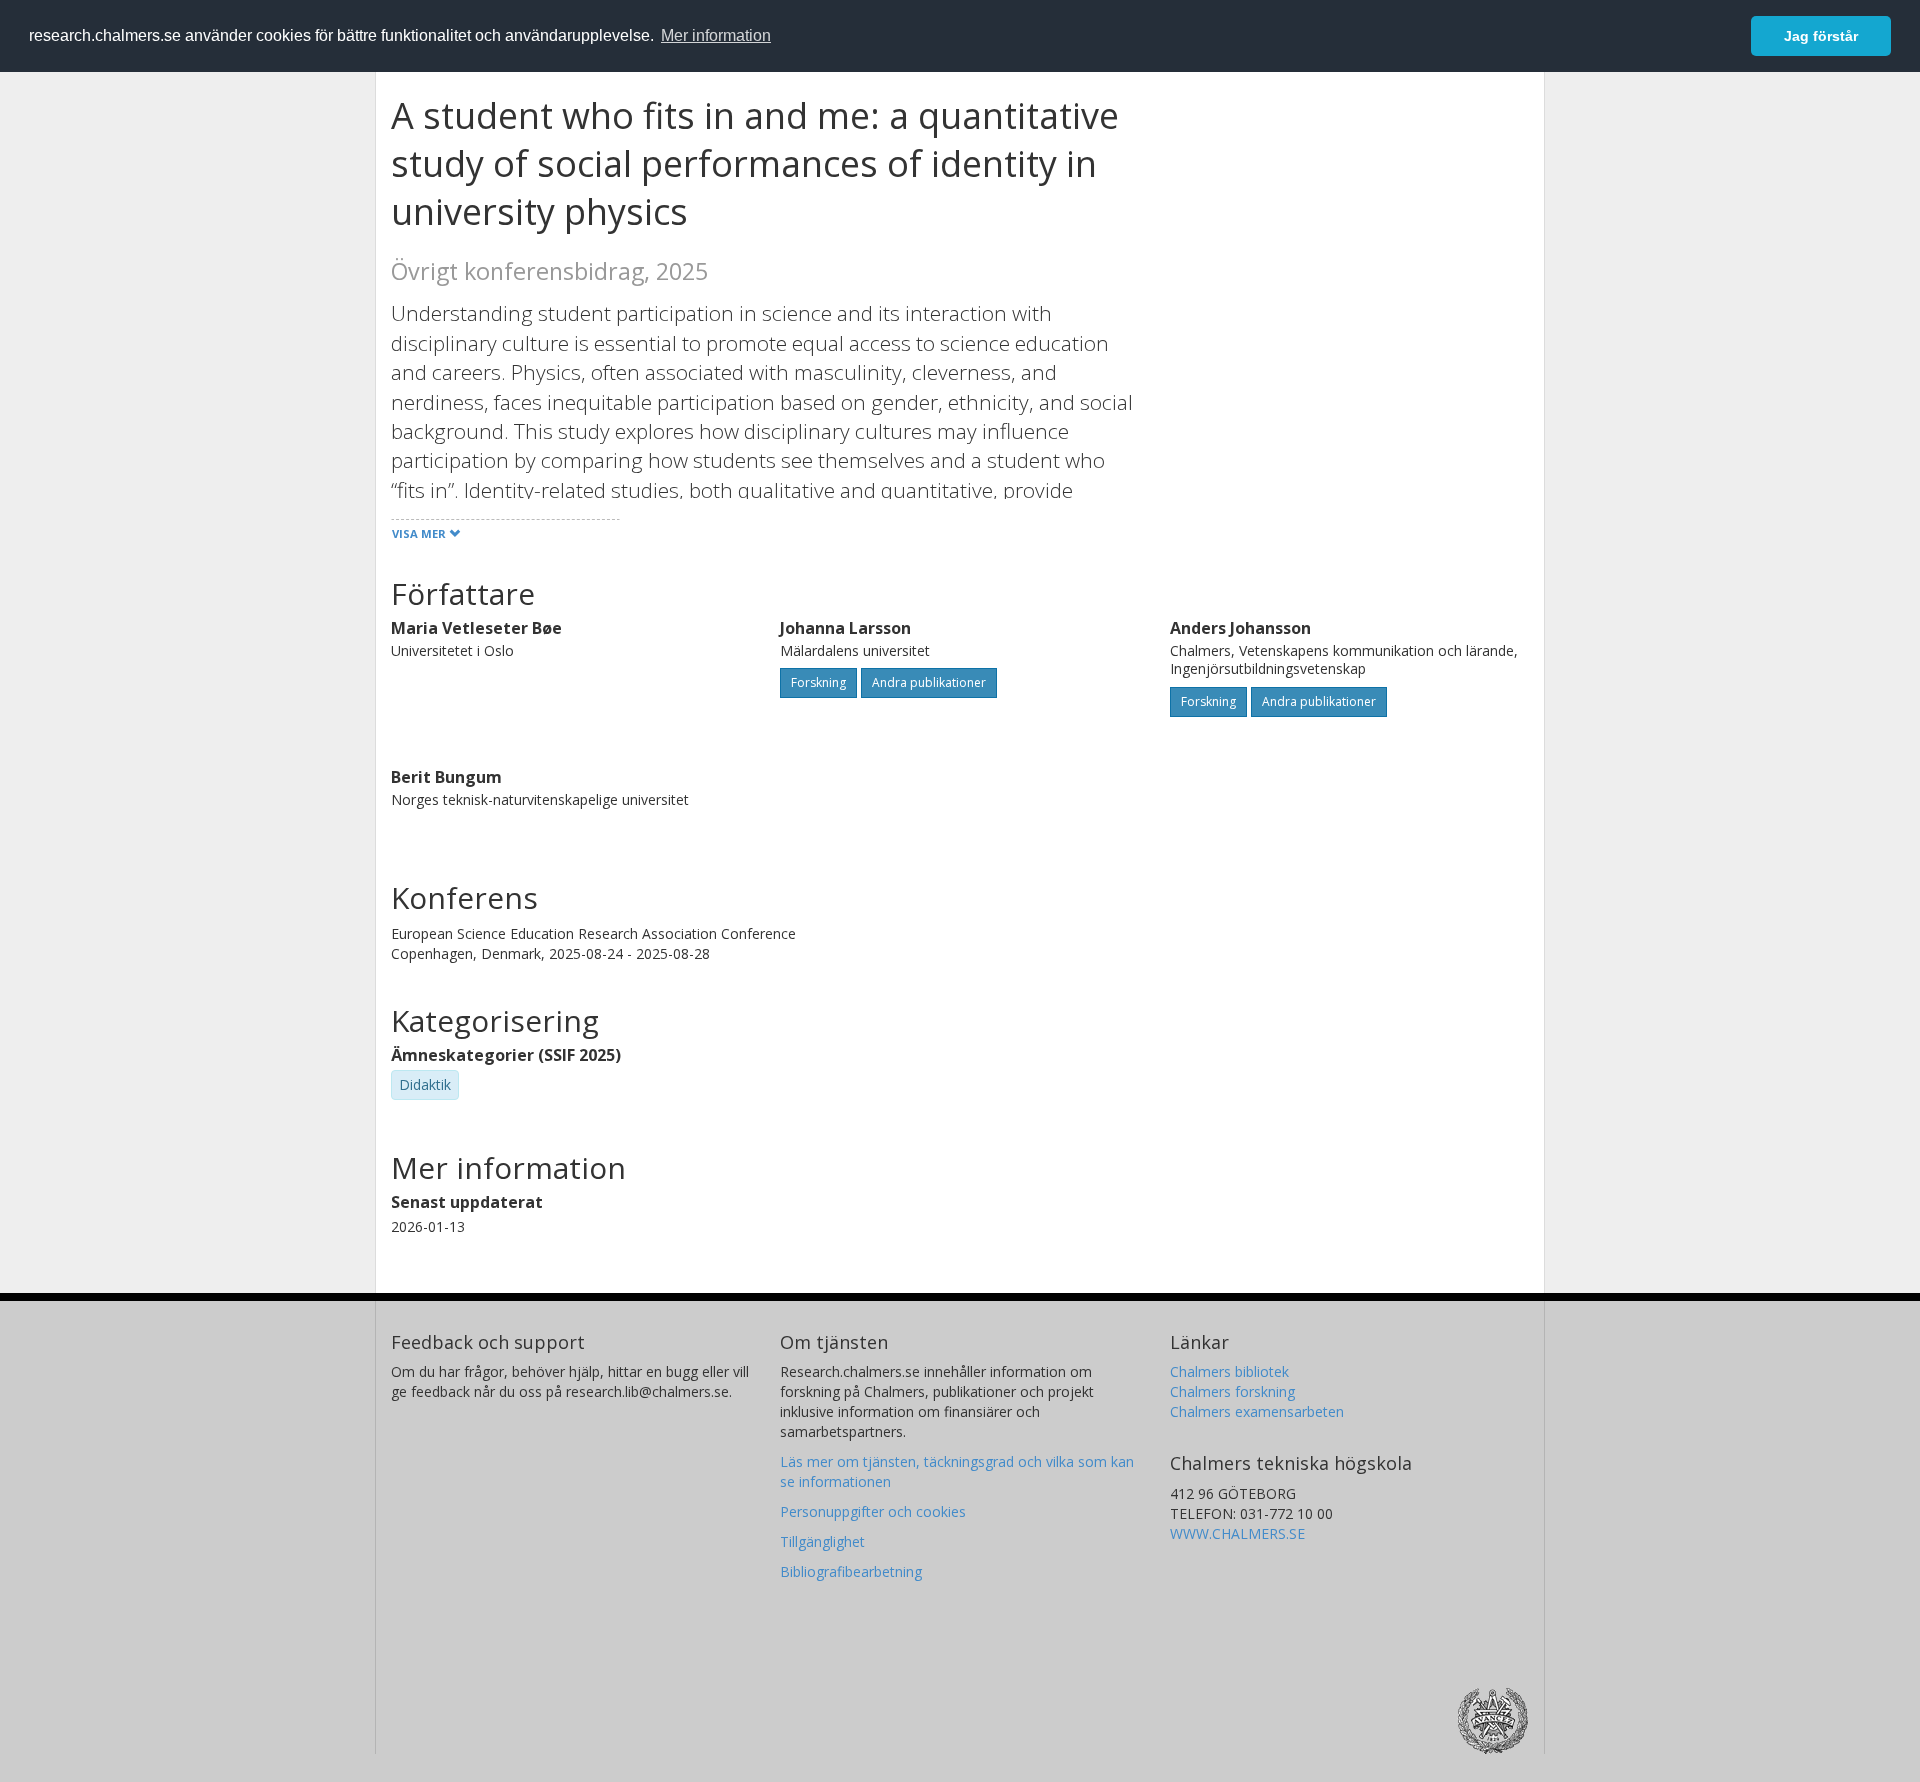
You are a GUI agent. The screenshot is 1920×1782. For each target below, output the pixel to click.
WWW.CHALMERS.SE (1237, 1533)
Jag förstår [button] (1821, 36)
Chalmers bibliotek (1229, 1371)
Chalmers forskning (1232, 1391)
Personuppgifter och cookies (873, 1511)
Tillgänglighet (822, 1541)
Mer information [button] (716, 35)
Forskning (818, 682)
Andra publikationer (929, 682)
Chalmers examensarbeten (1257, 1411)
